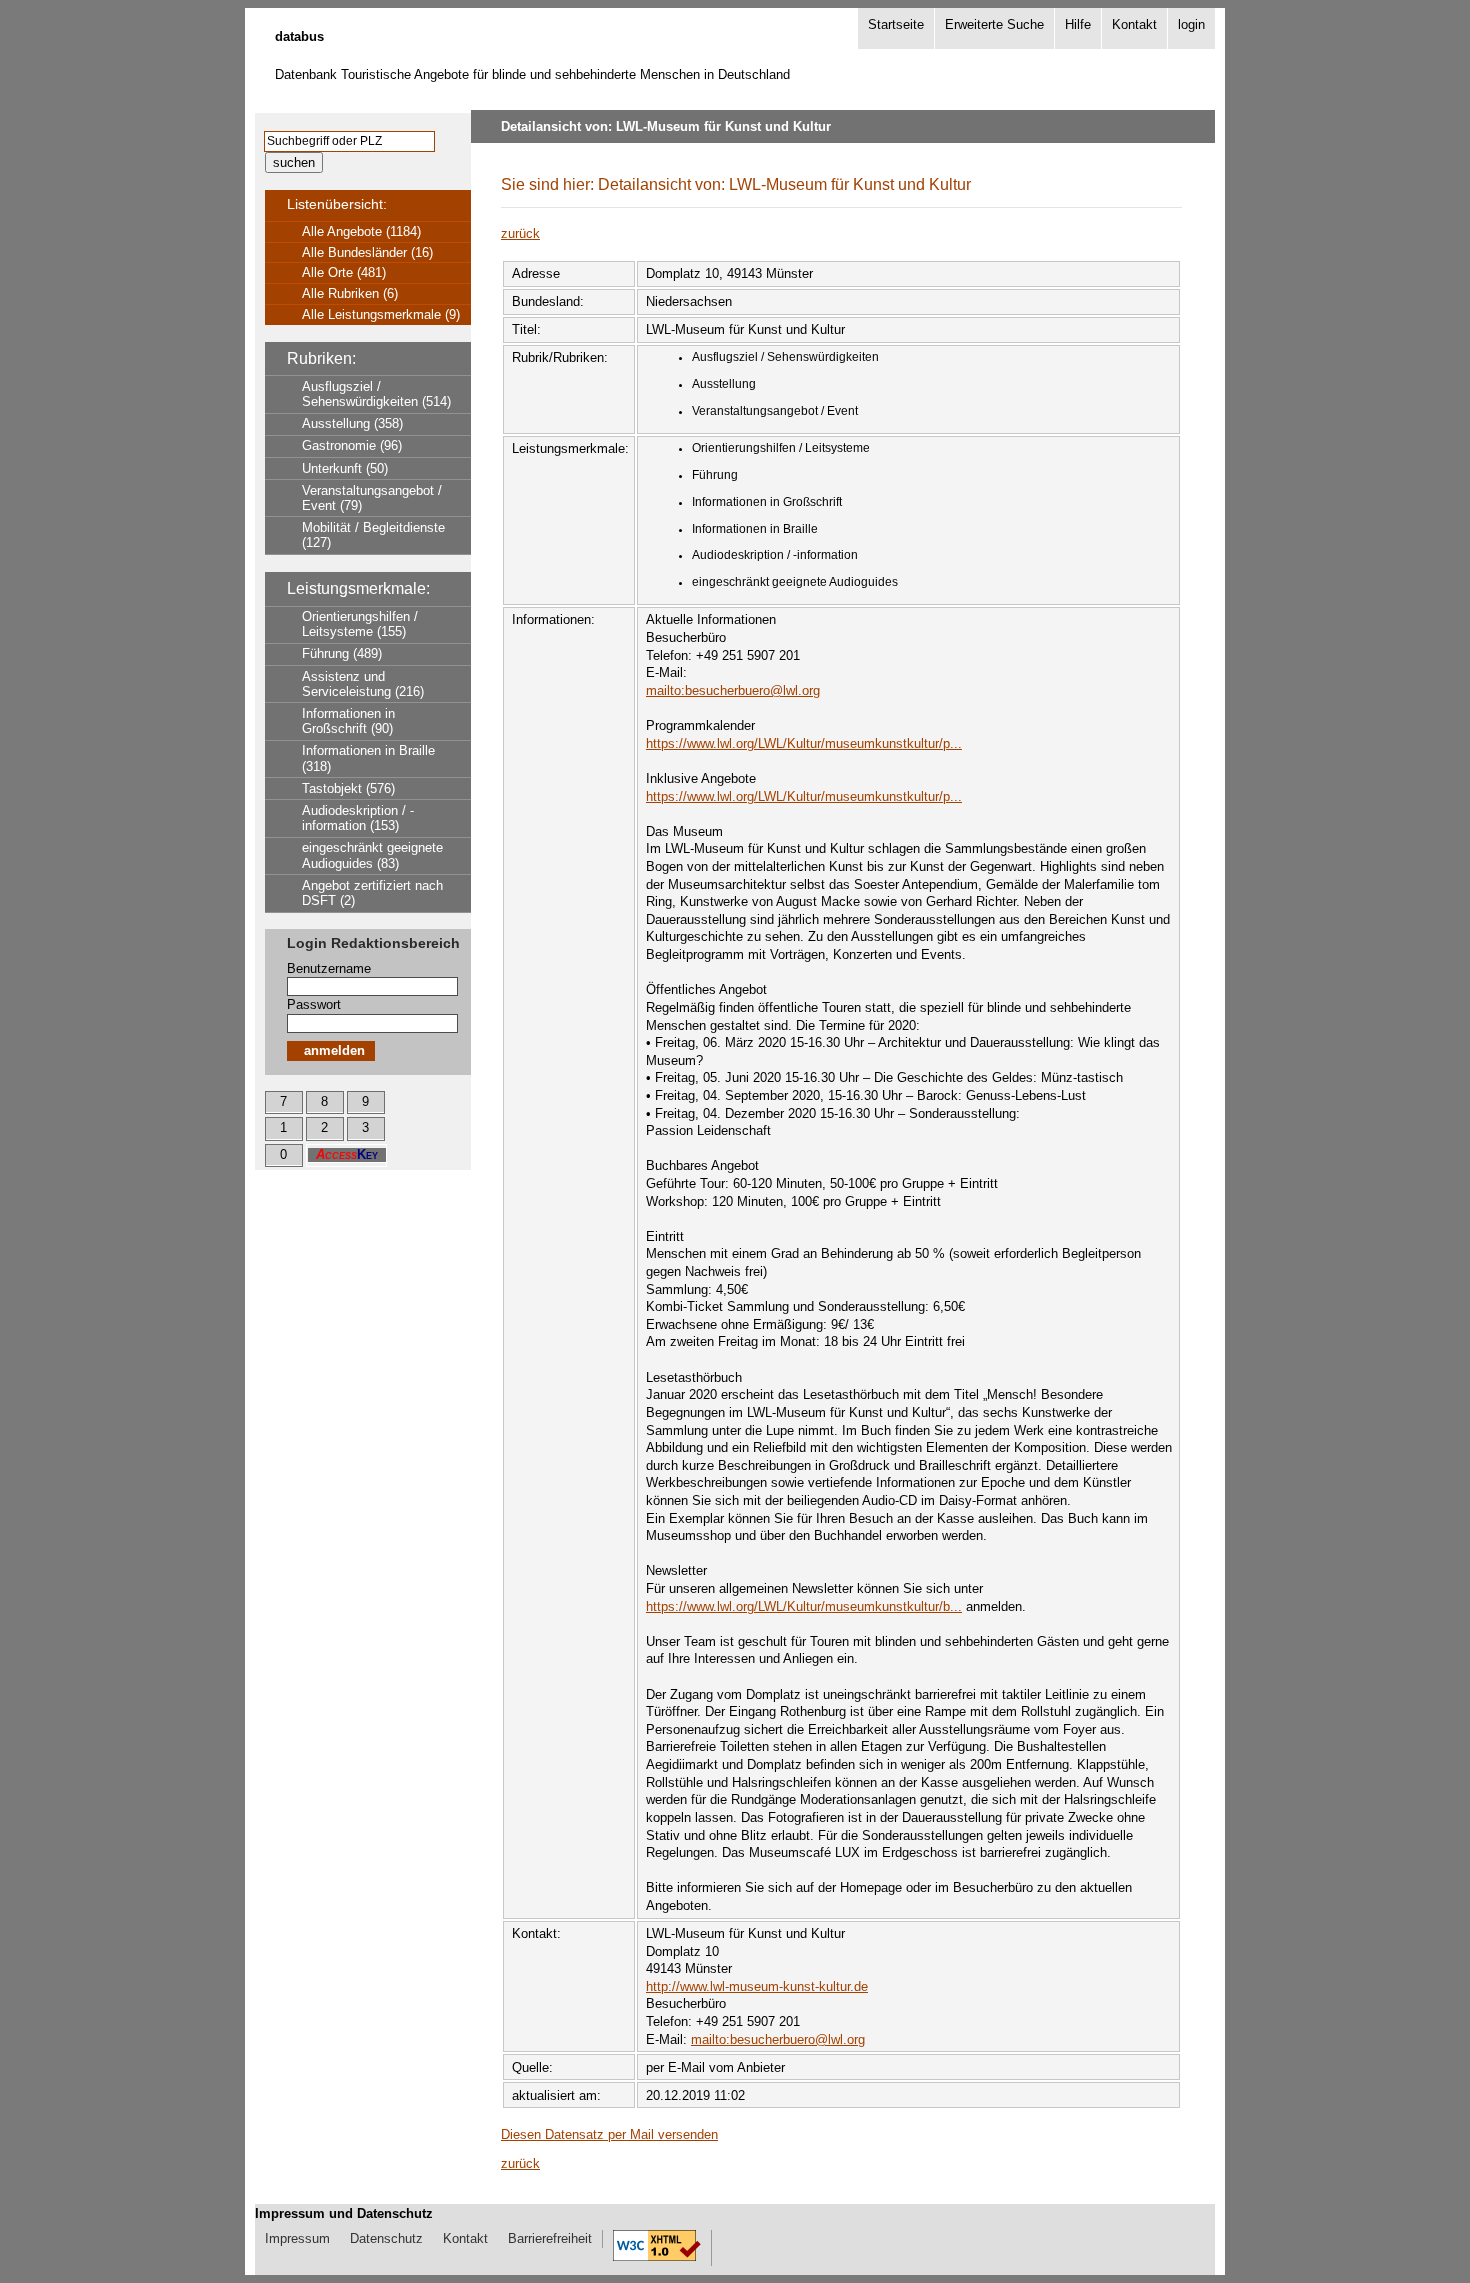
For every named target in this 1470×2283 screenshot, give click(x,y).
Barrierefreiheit (550, 2238)
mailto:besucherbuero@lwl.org (733, 690)
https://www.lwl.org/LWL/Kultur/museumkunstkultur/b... (804, 1606)
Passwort (314, 1004)
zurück (520, 233)
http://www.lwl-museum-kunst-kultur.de (757, 1986)
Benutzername (329, 968)
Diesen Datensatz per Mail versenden (609, 2134)
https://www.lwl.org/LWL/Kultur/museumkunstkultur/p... (804, 743)
